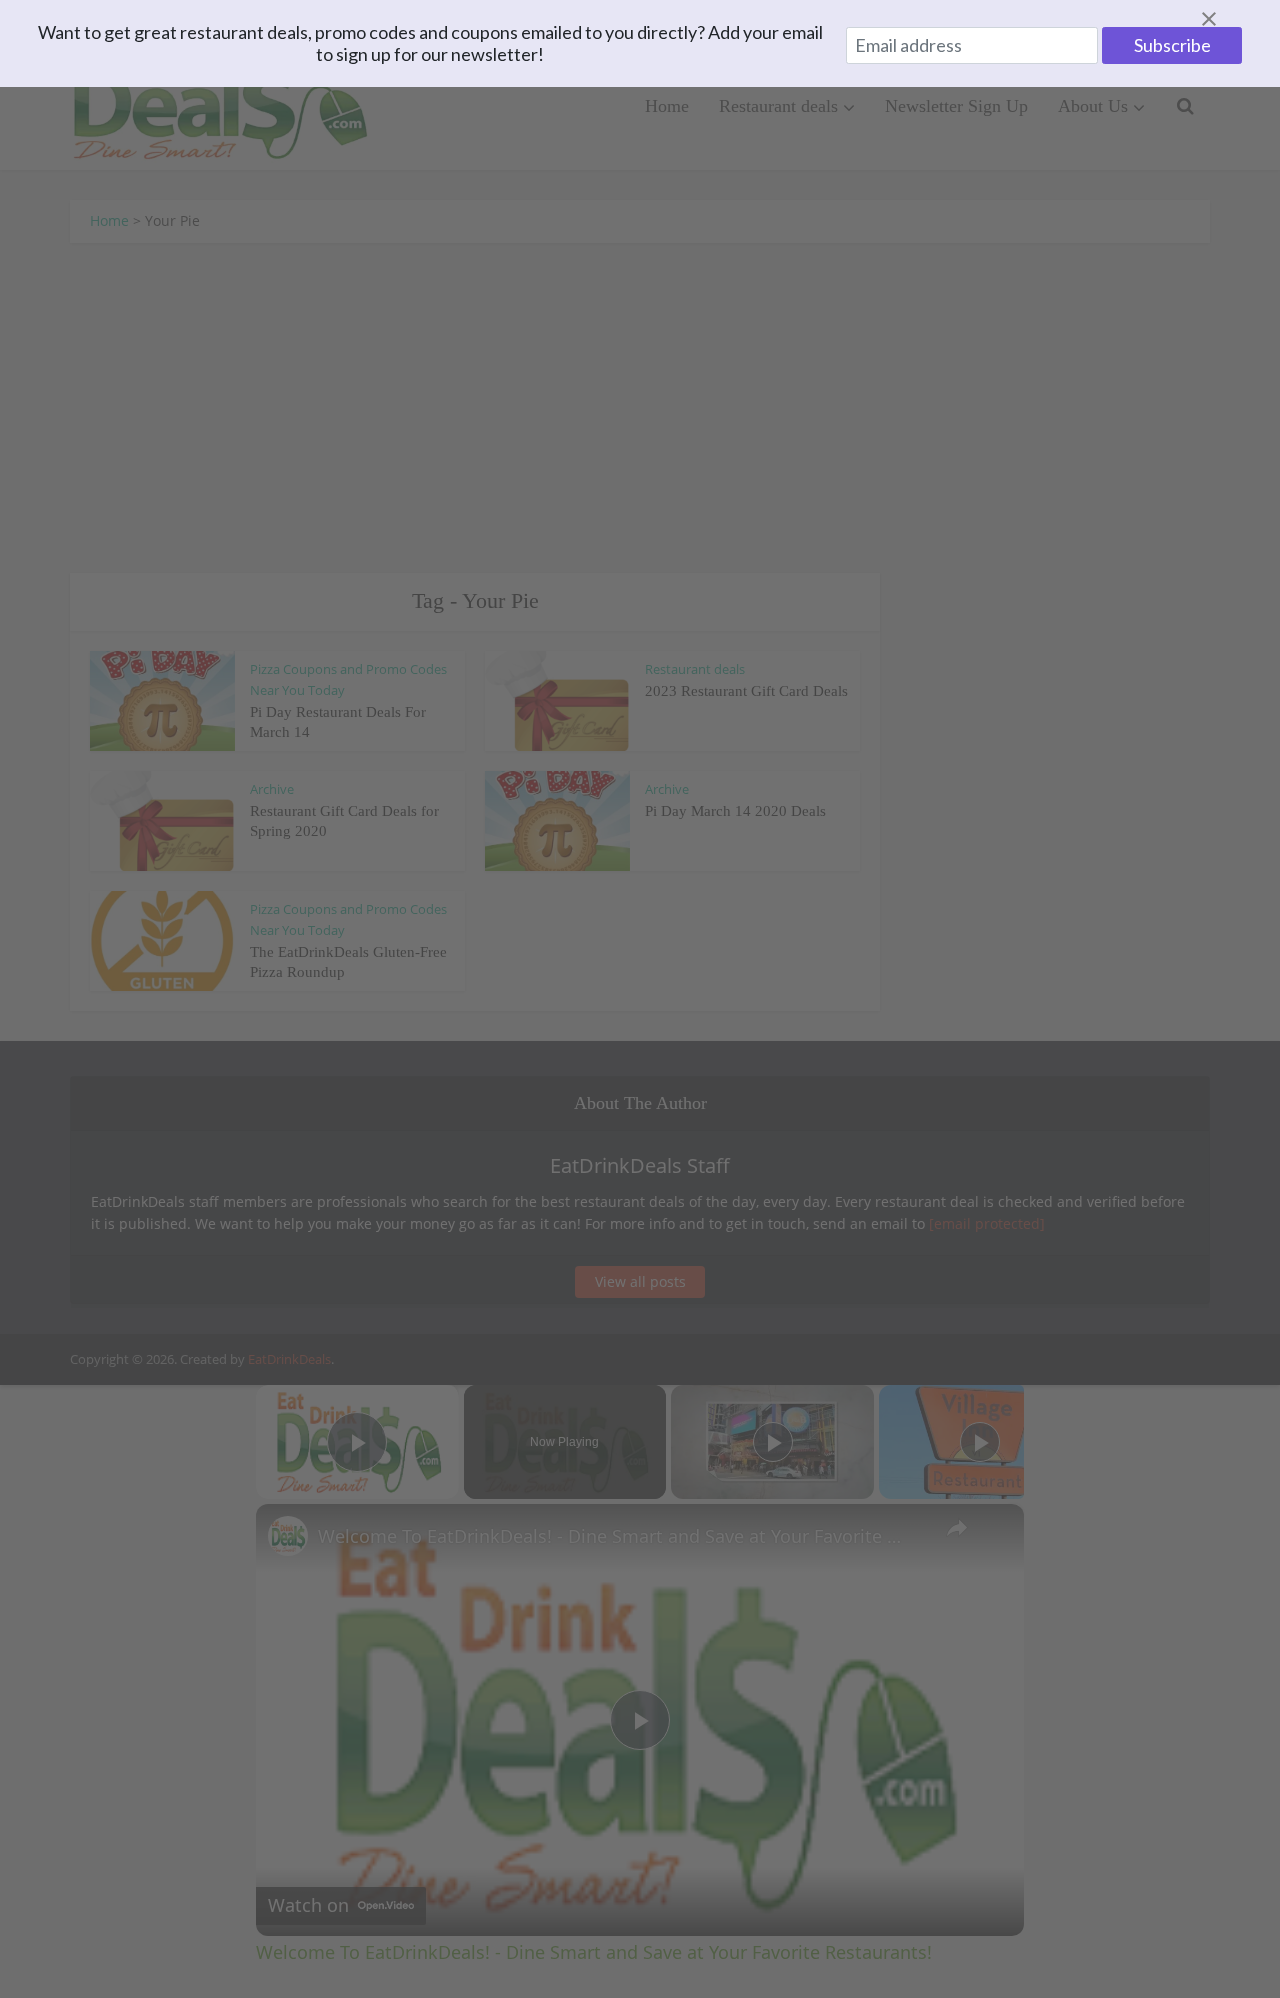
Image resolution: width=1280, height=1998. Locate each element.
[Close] (1233, 19)
